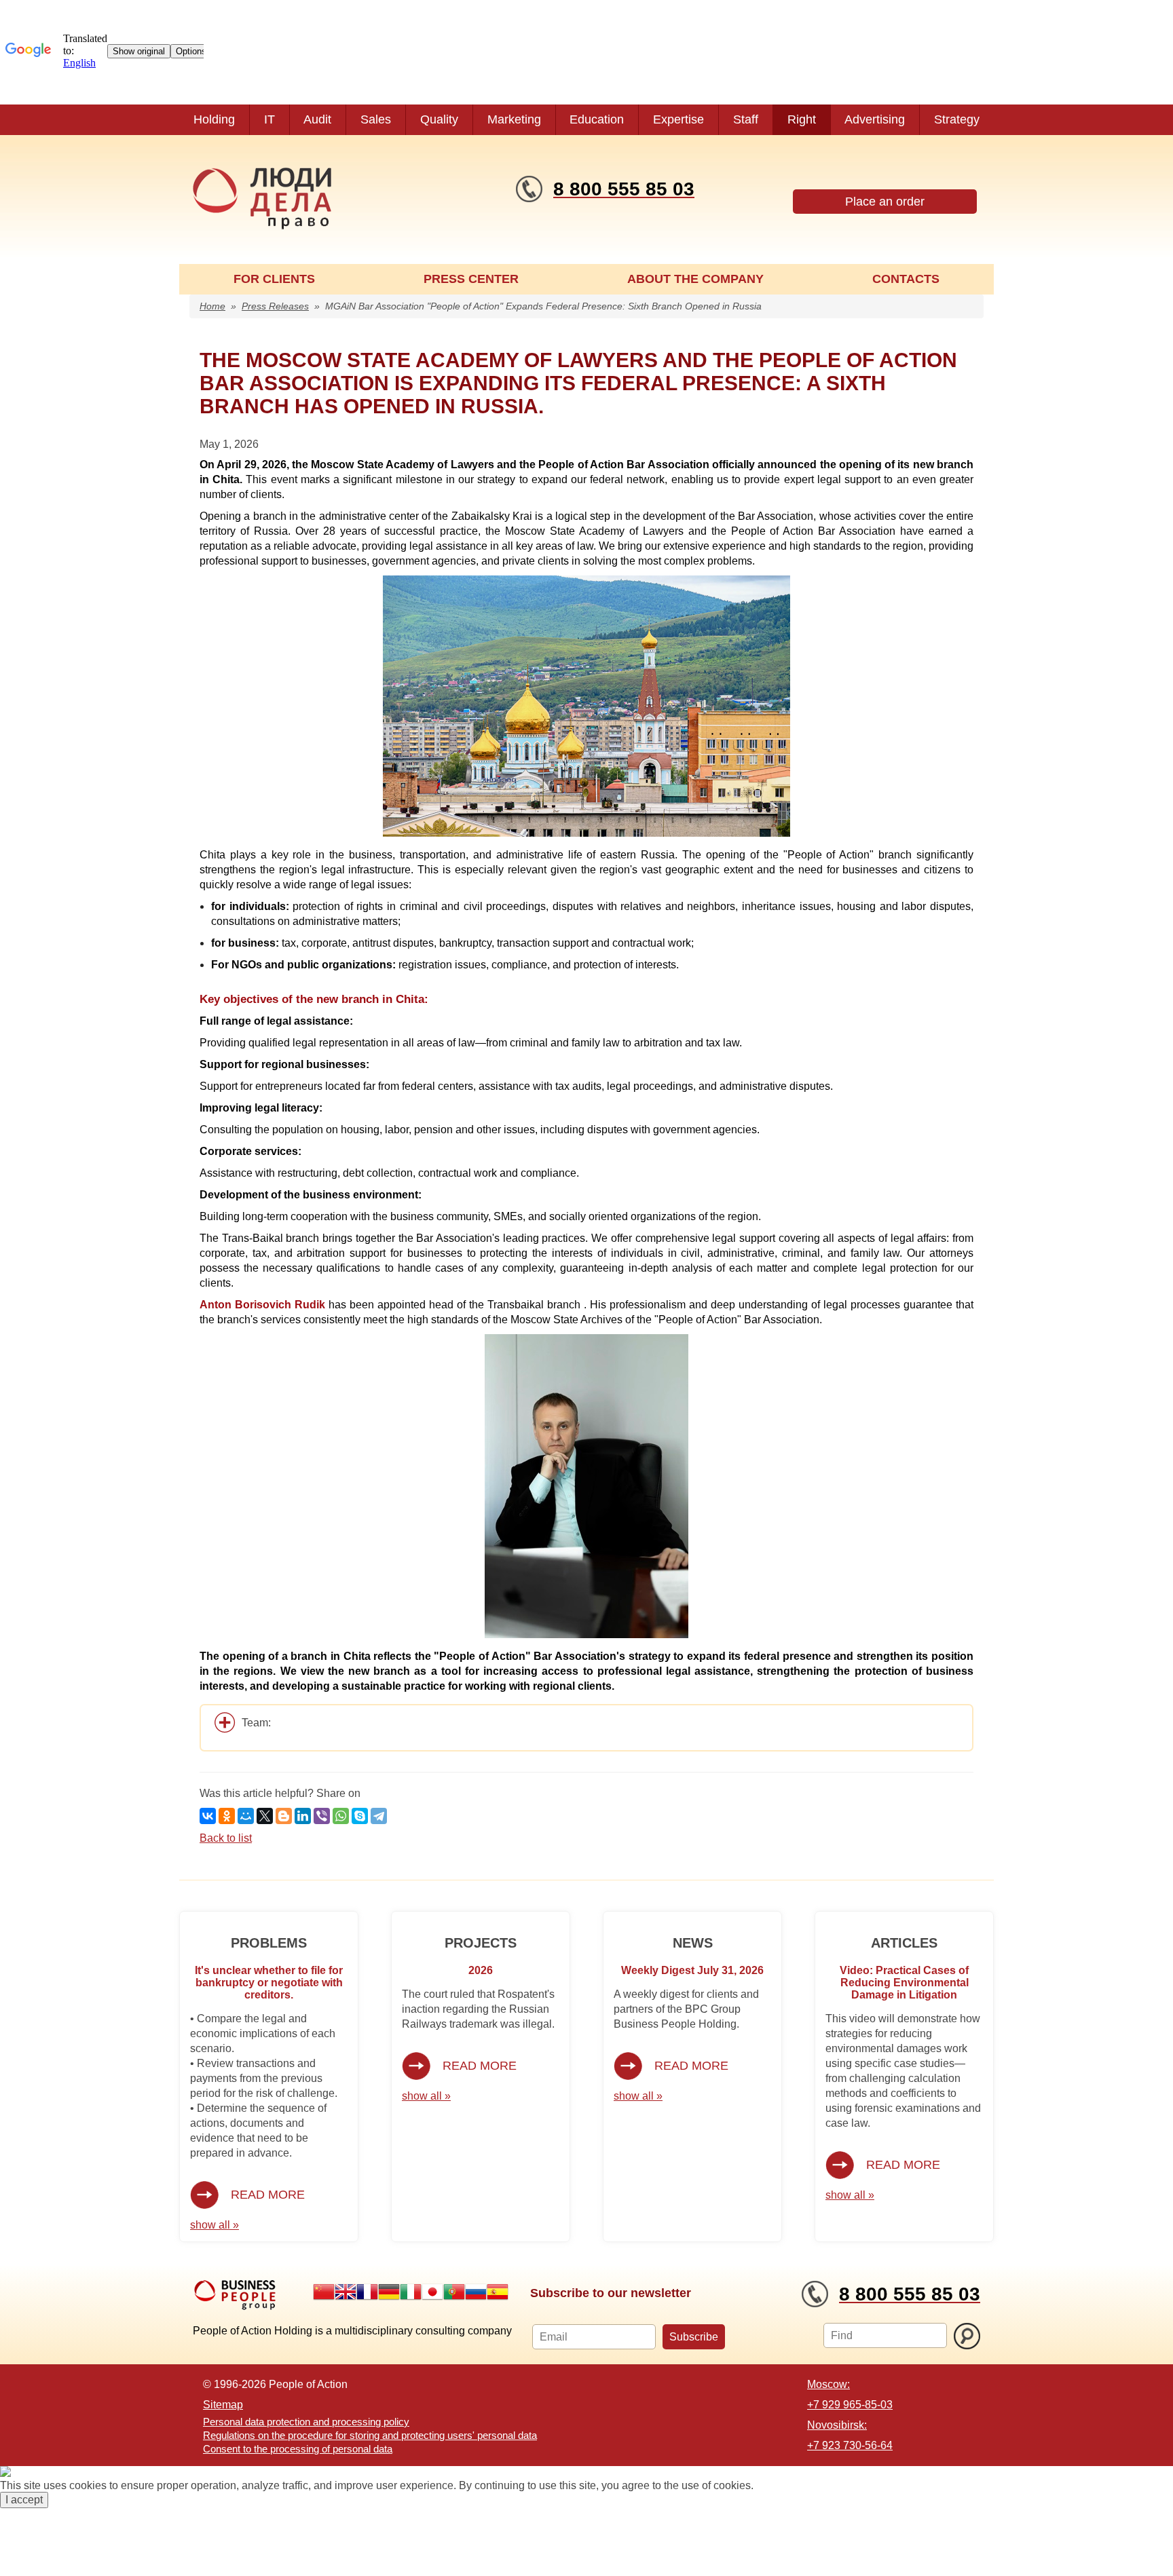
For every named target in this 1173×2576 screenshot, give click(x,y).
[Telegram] (379, 1816)
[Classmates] (227, 1816)
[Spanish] (498, 2292)
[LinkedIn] (303, 1816)
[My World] (246, 1816)
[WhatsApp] (341, 1816)
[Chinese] (324, 2292)
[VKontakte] (208, 1816)
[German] (389, 2292)
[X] (265, 1816)
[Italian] (411, 2292)
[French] (367, 2292)
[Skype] (360, 1816)
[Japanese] (432, 2292)
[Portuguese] (454, 2292)
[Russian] (476, 2292)
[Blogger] (284, 1816)
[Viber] (322, 1816)
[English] (346, 2292)
